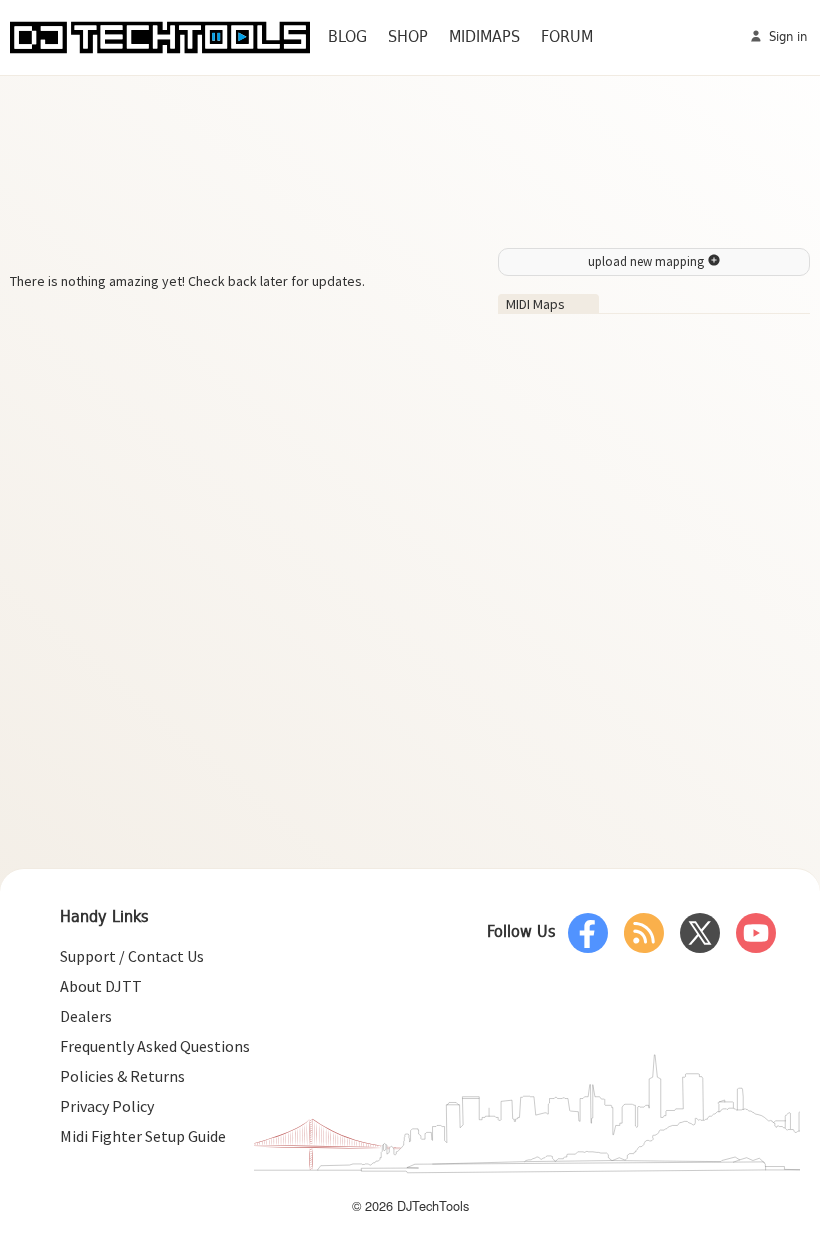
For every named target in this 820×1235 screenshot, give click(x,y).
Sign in (786, 37)
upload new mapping (647, 261)
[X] (700, 933)
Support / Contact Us (132, 956)
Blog (347, 37)
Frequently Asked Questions (155, 1046)
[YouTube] (756, 933)
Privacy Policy (107, 1106)
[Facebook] (588, 933)
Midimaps (484, 37)
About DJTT (101, 986)
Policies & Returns (122, 1076)
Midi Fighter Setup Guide (143, 1136)
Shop (408, 37)
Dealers (86, 1016)
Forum (567, 37)
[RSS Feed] (644, 933)
